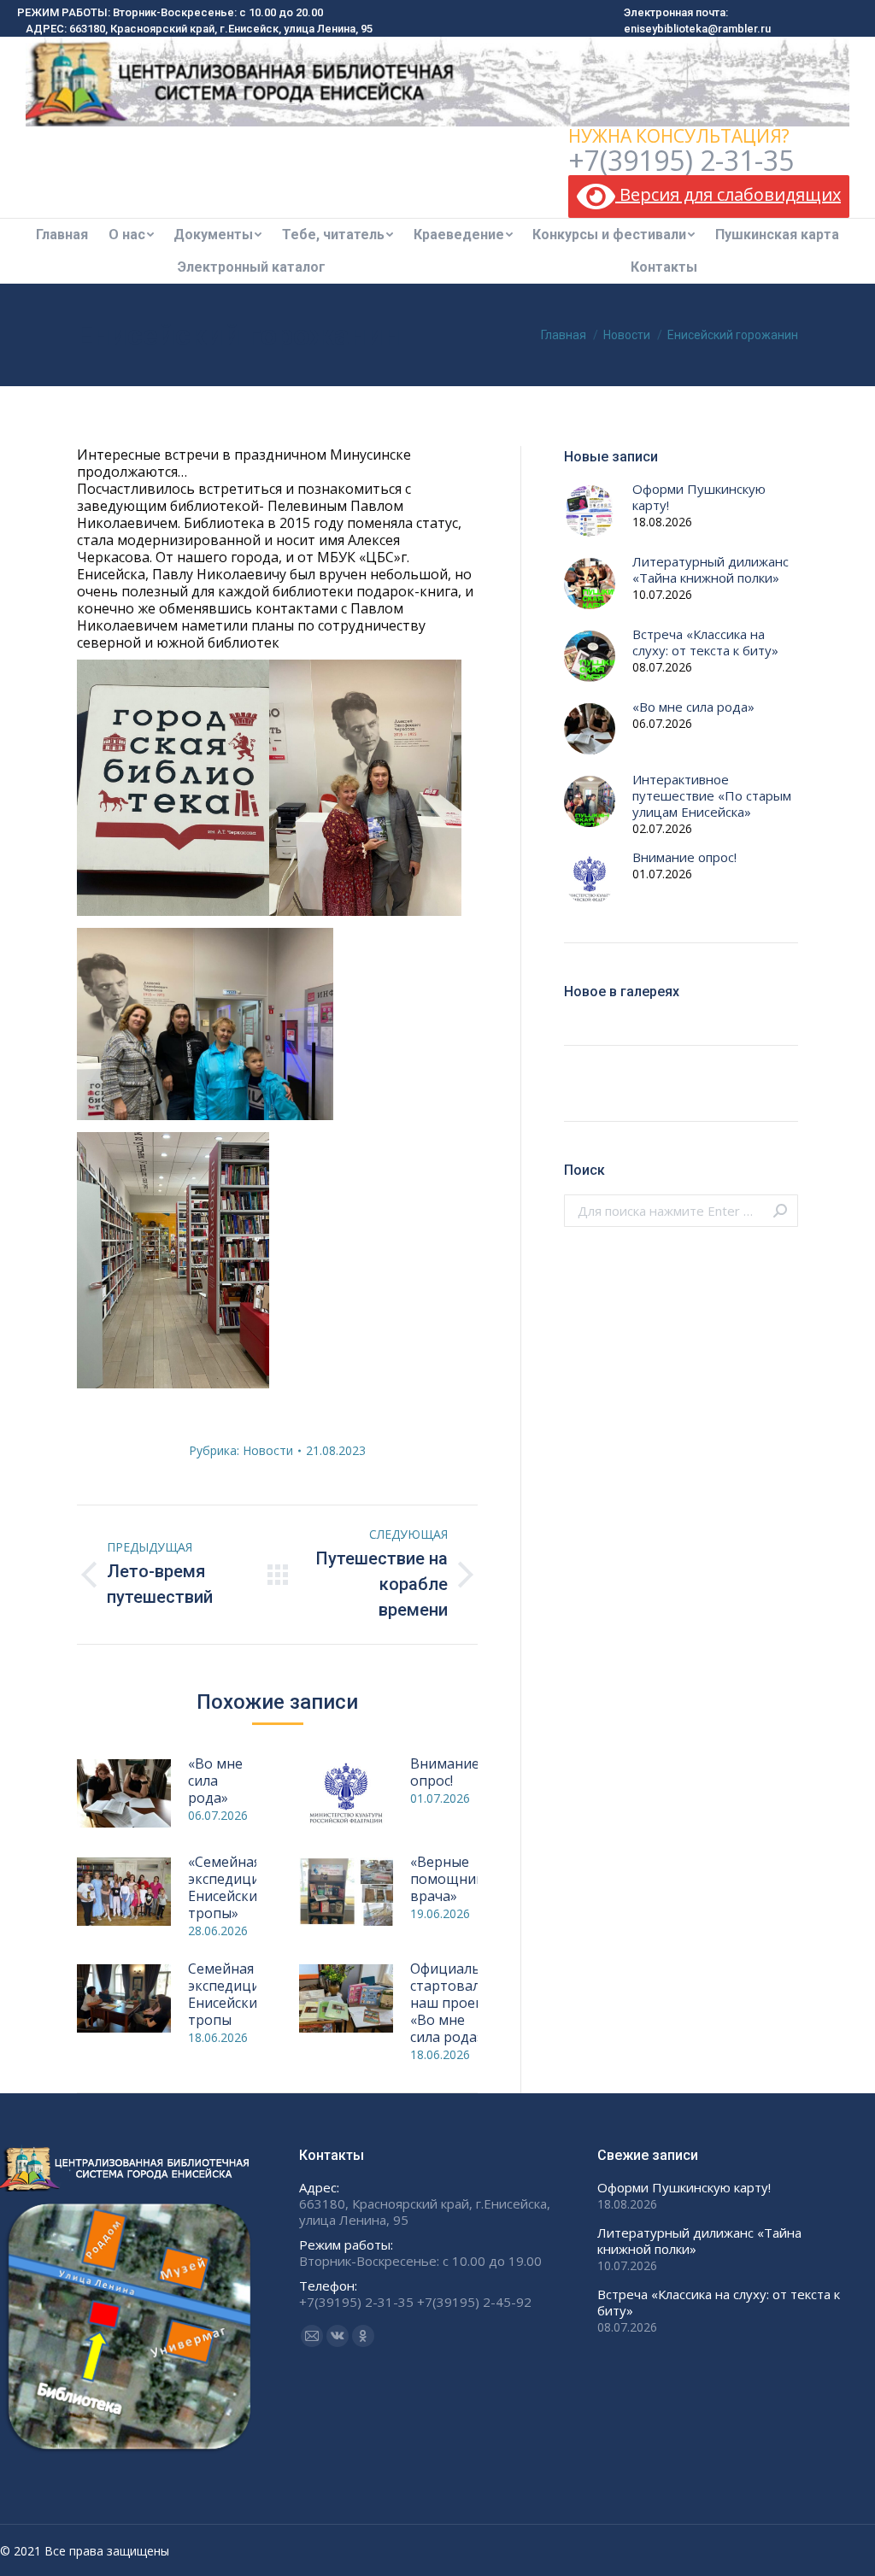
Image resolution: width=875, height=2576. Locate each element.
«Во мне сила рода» (215, 1781)
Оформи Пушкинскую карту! (699, 497)
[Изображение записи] (124, 1793)
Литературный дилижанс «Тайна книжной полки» (711, 570)
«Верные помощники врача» (451, 1879)
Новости (268, 1450)
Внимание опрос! (445, 1772)
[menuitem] (62, 235)
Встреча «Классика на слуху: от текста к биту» (705, 643)
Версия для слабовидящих (728, 194)
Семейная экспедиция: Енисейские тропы (229, 1994)
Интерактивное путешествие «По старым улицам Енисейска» (712, 796)
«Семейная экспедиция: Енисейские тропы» (229, 1887)
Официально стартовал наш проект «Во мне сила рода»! (454, 2003)
